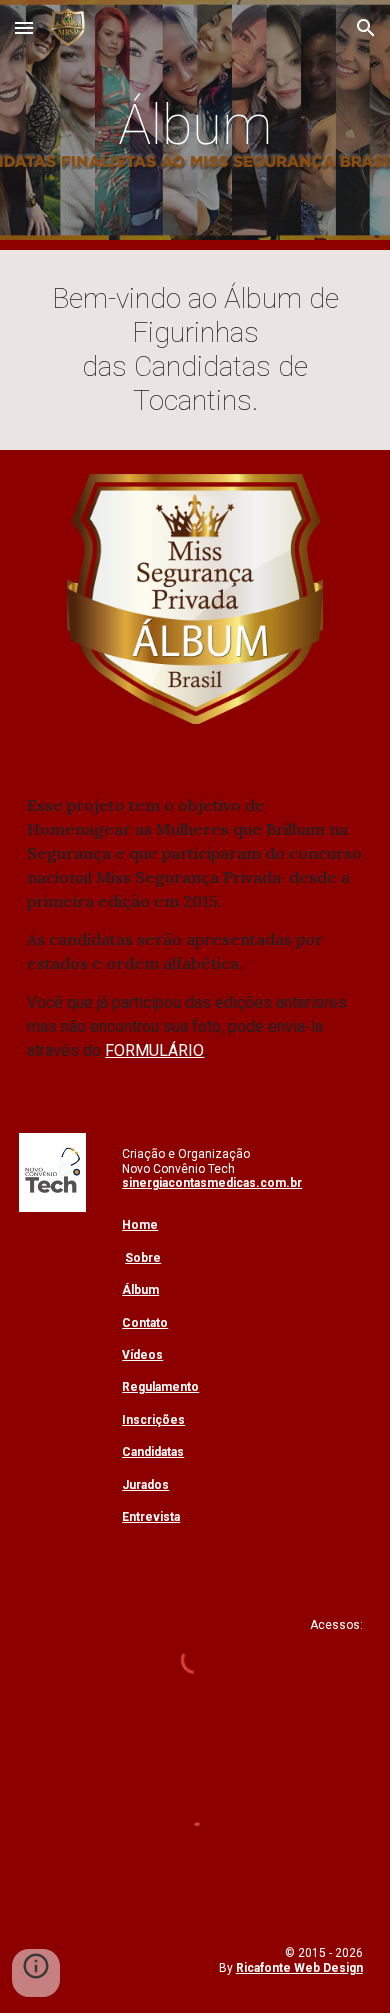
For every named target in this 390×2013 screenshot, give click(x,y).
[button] (24, 27)
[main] (195, 125)
